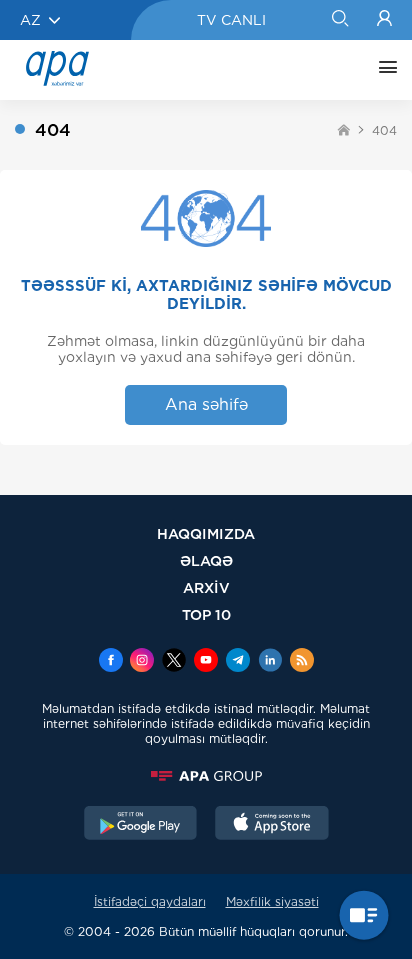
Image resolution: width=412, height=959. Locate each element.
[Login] (384, 20)
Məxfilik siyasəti (272, 901)
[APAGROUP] (206, 776)
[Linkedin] (270, 662)
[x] (174, 662)
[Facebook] (111, 662)
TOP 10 (206, 614)
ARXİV (206, 587)
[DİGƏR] (383, 70)
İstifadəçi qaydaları (150, 901)
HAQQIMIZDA (206, 533)
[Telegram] (238, 662)
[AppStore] (272, 825)
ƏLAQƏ (206, 560)
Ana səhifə (206, 404)
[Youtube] (206, 662)
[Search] (339, 20)
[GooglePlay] (141, 825)
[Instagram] (142, 662)
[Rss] (302, 662)
